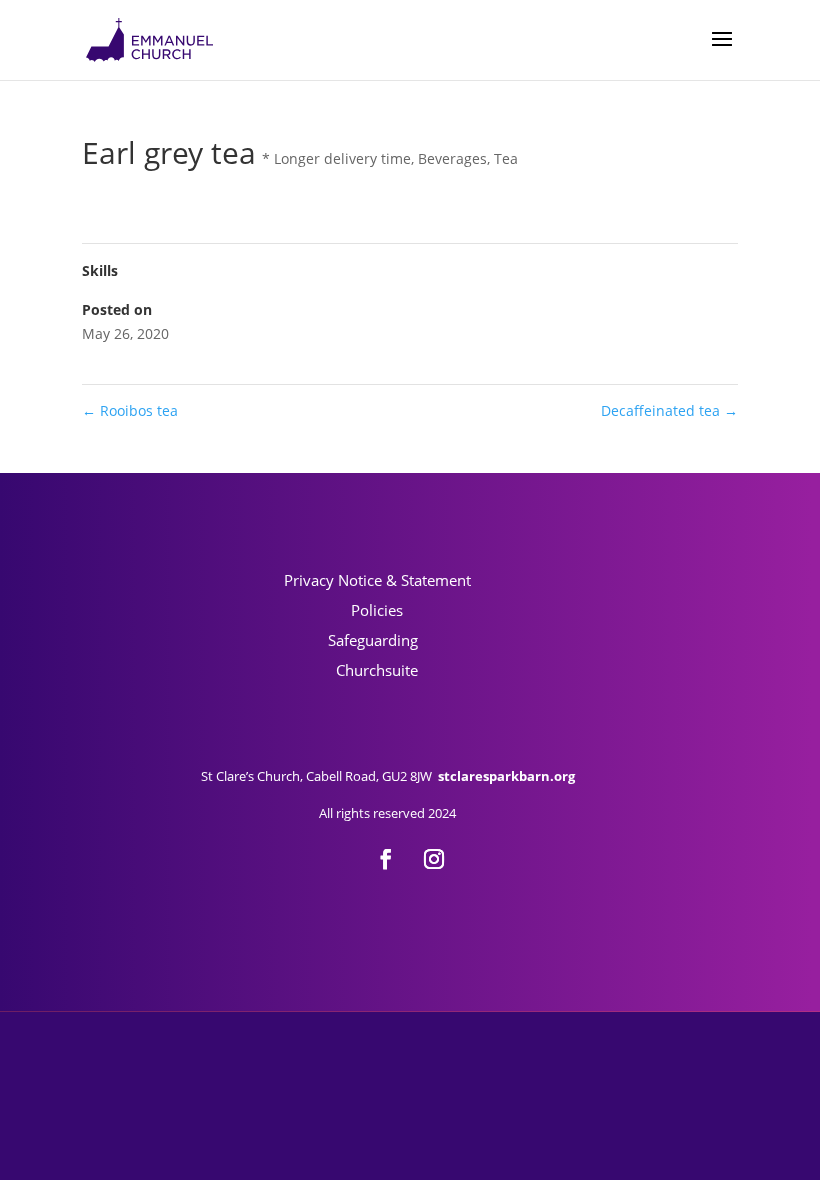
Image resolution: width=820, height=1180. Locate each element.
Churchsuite (377, 670)
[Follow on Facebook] (386, 859)
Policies (377, 610)
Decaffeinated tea (669, 410)
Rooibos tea (130, 410)
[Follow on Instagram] (434, 859)
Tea (506, 158)
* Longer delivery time (336, 158)
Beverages (452, 158)
